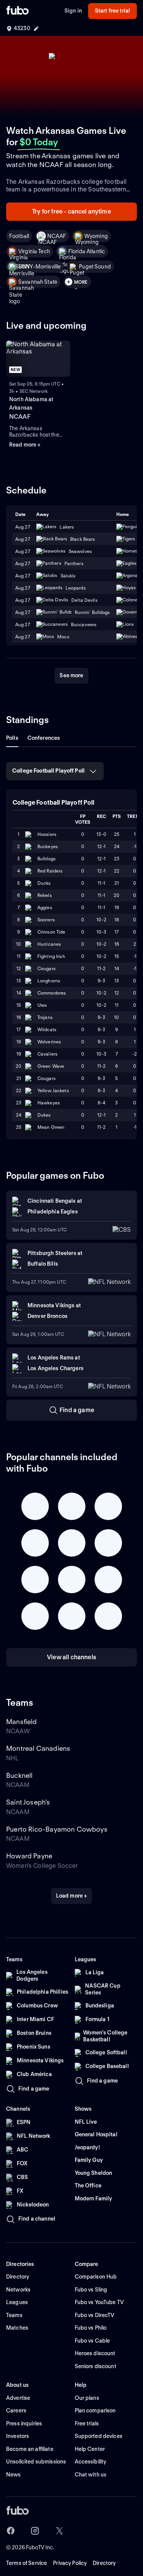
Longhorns (49, 981)
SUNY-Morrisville (39, 267)
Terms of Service (27, 2563)
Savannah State (38, 282)
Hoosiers (47, 834)
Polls (12, 738)
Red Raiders (50, 871)
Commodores (52, 993)
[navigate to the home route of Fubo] (18, 11)
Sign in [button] (73, 11)
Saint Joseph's (28, 1802)
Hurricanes (49, 944)
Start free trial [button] (112, 11)
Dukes (44, 1115)
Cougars (47, 968)
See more (71, 675)
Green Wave (51, 1066)
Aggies (45, 907)
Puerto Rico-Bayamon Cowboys (57, 1829)
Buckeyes (48, 846)
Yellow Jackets (53, 1090)
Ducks (44, 883)
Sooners (46, 920)
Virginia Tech (34, 251)
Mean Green (51, 1127)
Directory (104, 2563)
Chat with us (91, 2475)
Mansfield (22, 1722)
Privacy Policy (70, 2563)
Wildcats (47, 1029)
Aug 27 (23, 539)
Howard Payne (29, 1856)
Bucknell (19, 1775)
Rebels (45, 895)
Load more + (72, 1896)
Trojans (45, 1017)
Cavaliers (47, 1054)
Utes (42, 1005)
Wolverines (49, 1042)
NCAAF (57, 236)
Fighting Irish (51, 956)
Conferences (44, 738)
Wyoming (96, 236)
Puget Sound (95, 267)
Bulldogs (47, 859)
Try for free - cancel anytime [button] (71, 211)
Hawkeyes (49, 1103)
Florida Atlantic (87, 251)
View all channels (71, 1657)
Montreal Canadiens (38, 1748)
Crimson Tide (51, 932)
